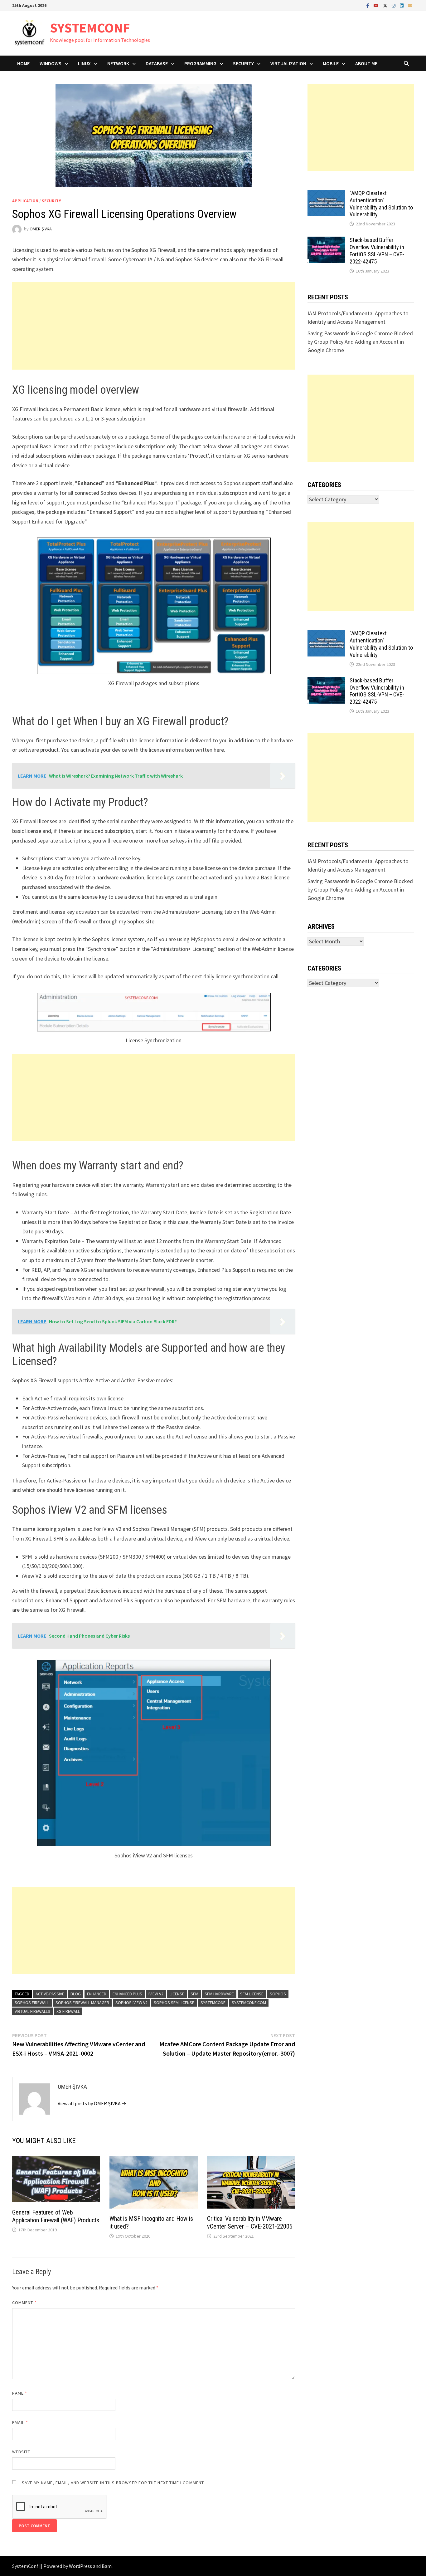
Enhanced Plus (127, 1994)
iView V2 (156, 1994)
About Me (366, 63)
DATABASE (157, 63)
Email (20, 2422)
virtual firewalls (32, 2011)
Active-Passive (50, 1994)
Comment (24, 2303)
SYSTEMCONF (90, 28)
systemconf (213, 2003)
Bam (107, 2566)
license (177, 1994)
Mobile (331, 63)
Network (118, 63)
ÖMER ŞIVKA (41, 229)
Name (20, 2393)
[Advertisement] (154, 326)
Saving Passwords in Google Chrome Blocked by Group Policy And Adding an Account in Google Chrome (360, 342)
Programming (200, 63)
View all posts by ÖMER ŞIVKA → (92, 2103)
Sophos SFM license (174, 2003)
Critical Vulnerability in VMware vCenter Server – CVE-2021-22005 (250, 2222)
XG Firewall (68, 2011)
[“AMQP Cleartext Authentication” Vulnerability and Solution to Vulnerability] (326, 194)
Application (25, 201)
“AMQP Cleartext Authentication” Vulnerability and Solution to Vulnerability (381, 204)
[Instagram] (394, 5)
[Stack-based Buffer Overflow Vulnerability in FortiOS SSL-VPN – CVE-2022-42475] (326, 241)
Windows (51, 63)
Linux (84, 63)
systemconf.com (249, 2003)
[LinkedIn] (402, 5)
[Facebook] (368, 5)
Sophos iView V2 (131, 2003)
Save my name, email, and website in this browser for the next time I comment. (113, 2483)
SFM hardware (219, 1994)
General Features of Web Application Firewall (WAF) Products (56, 2216)
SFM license (252, 1994)
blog (76, 1994)
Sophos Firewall (32, 2003)
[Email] (410, 5)
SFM (194, 1994)
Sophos (278, 1994)
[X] (386, 5)
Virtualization (288, 63)
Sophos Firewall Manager (82, 2003)
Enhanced (97, 1994)
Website (21, 2452)
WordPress (80, 2566)
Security (243, 63)
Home (23, 63)
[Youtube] (377, 5)
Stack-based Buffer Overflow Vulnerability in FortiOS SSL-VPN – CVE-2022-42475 (377, 251)
